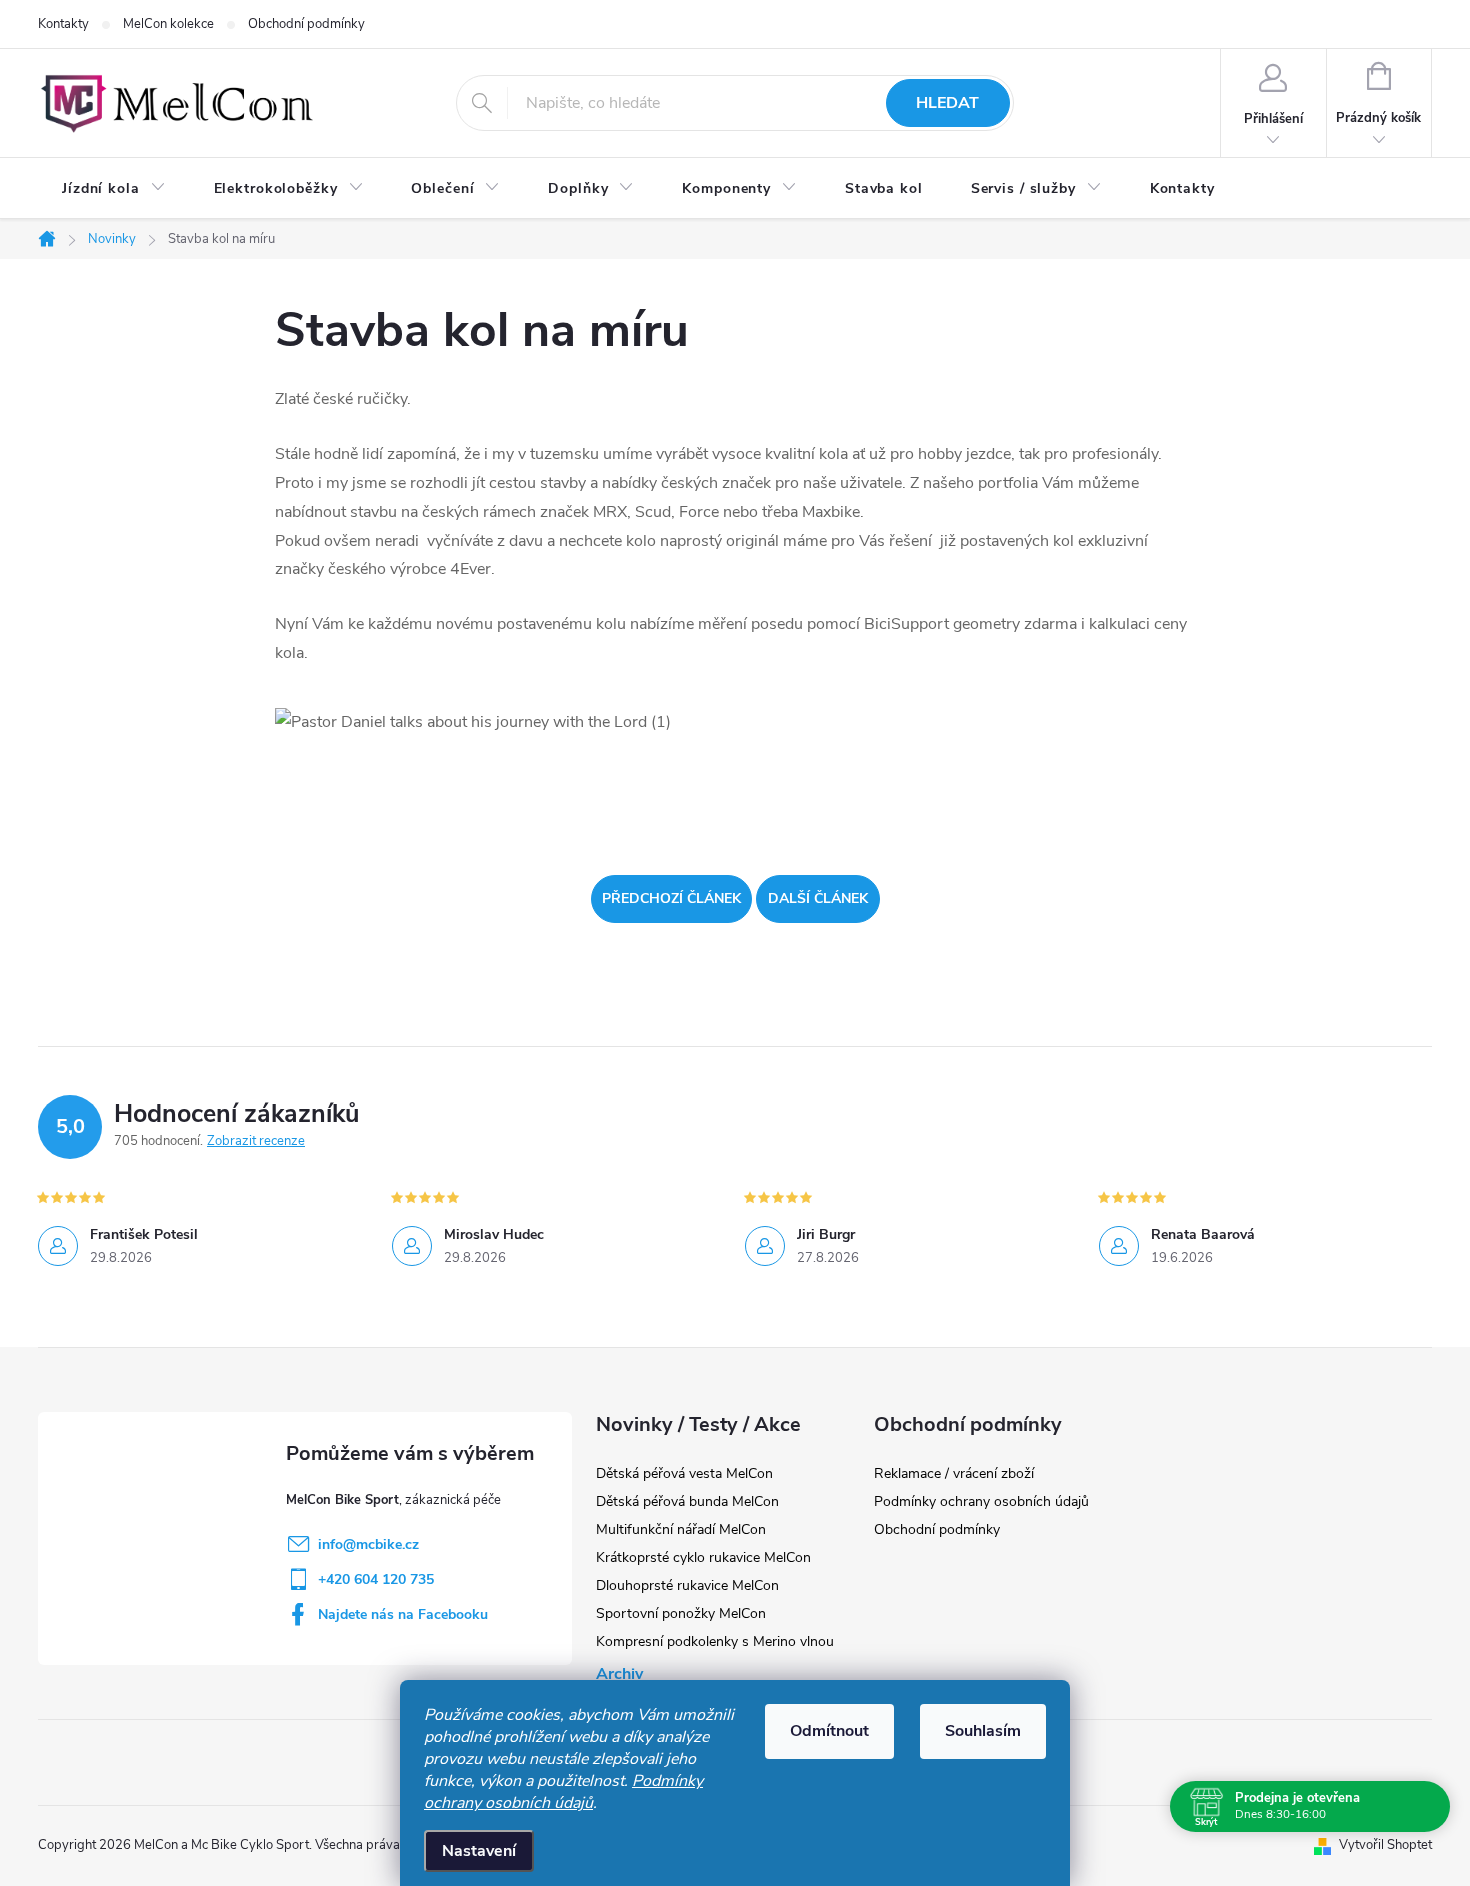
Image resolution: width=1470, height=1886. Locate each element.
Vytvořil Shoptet (1385, 1845)
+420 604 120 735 (376, 1579)
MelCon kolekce (168, 24)
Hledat (947, 103)
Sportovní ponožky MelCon (681, 1613)
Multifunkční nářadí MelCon (681, 1529)
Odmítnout (829, 1731)
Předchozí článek (671, 898)
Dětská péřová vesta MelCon (684, 1473)
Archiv (619, 1674)
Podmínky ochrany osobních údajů (563, 1792)
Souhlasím (983, 1731)
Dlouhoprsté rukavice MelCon (687, 1585)
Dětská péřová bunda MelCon (687, 1501)
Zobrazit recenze (256, 1141)
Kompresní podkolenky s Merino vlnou (715, 1641)
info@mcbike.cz (368, 1544)
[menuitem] (114, 189)
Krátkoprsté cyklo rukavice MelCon (703, 1557)
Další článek (818, 898)
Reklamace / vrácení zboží (954, 1473)
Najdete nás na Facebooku (403, 1614)
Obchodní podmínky (306, 24)
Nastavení (479, 1851)
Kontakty (63, 24)
